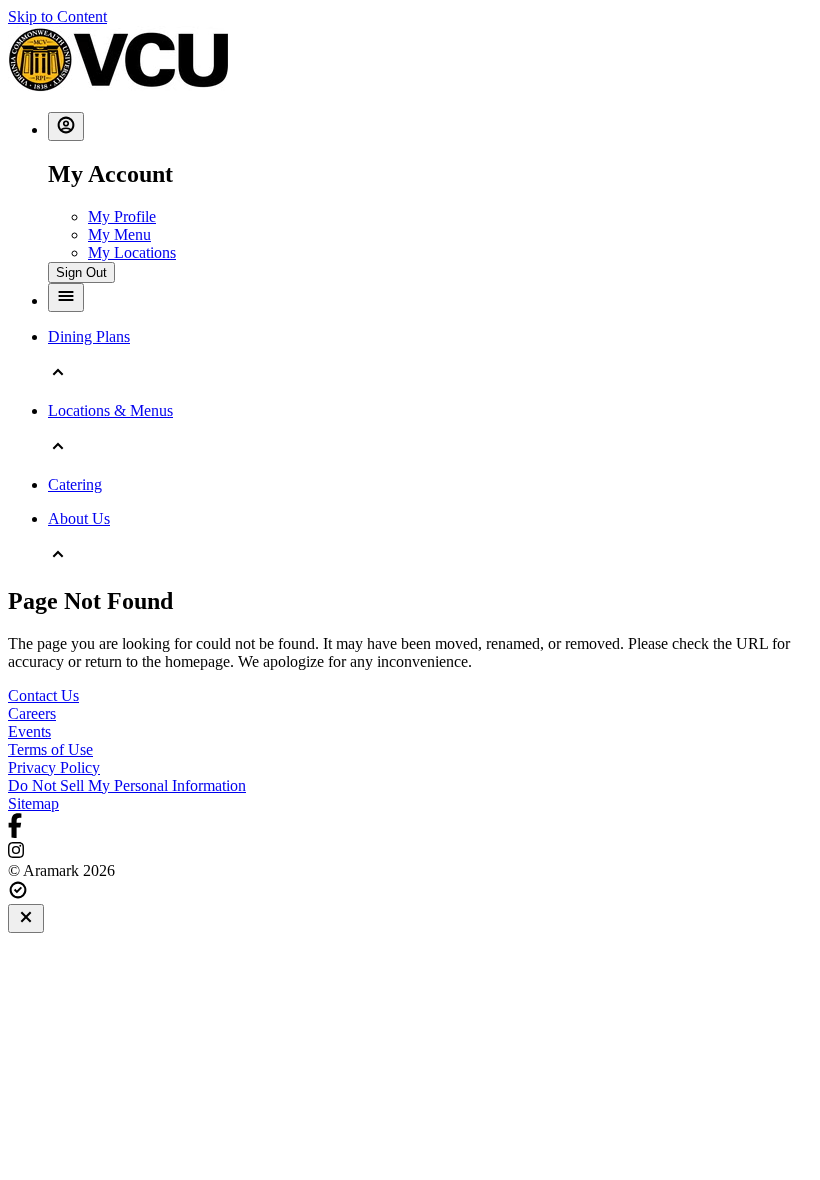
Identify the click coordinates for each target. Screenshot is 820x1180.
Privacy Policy (54, 767)
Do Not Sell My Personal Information (127, 785)
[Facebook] (410, 827)
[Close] (26, 918)
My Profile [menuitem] (122, 216)
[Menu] (66, 297)
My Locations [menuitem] (132, 252)
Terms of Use (50, 749)
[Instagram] (410, 852)
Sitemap (33, 803)
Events (29, 731)
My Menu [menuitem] (119, 234)
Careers (32, 713)
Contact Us (43, 695)
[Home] (118, 86)
